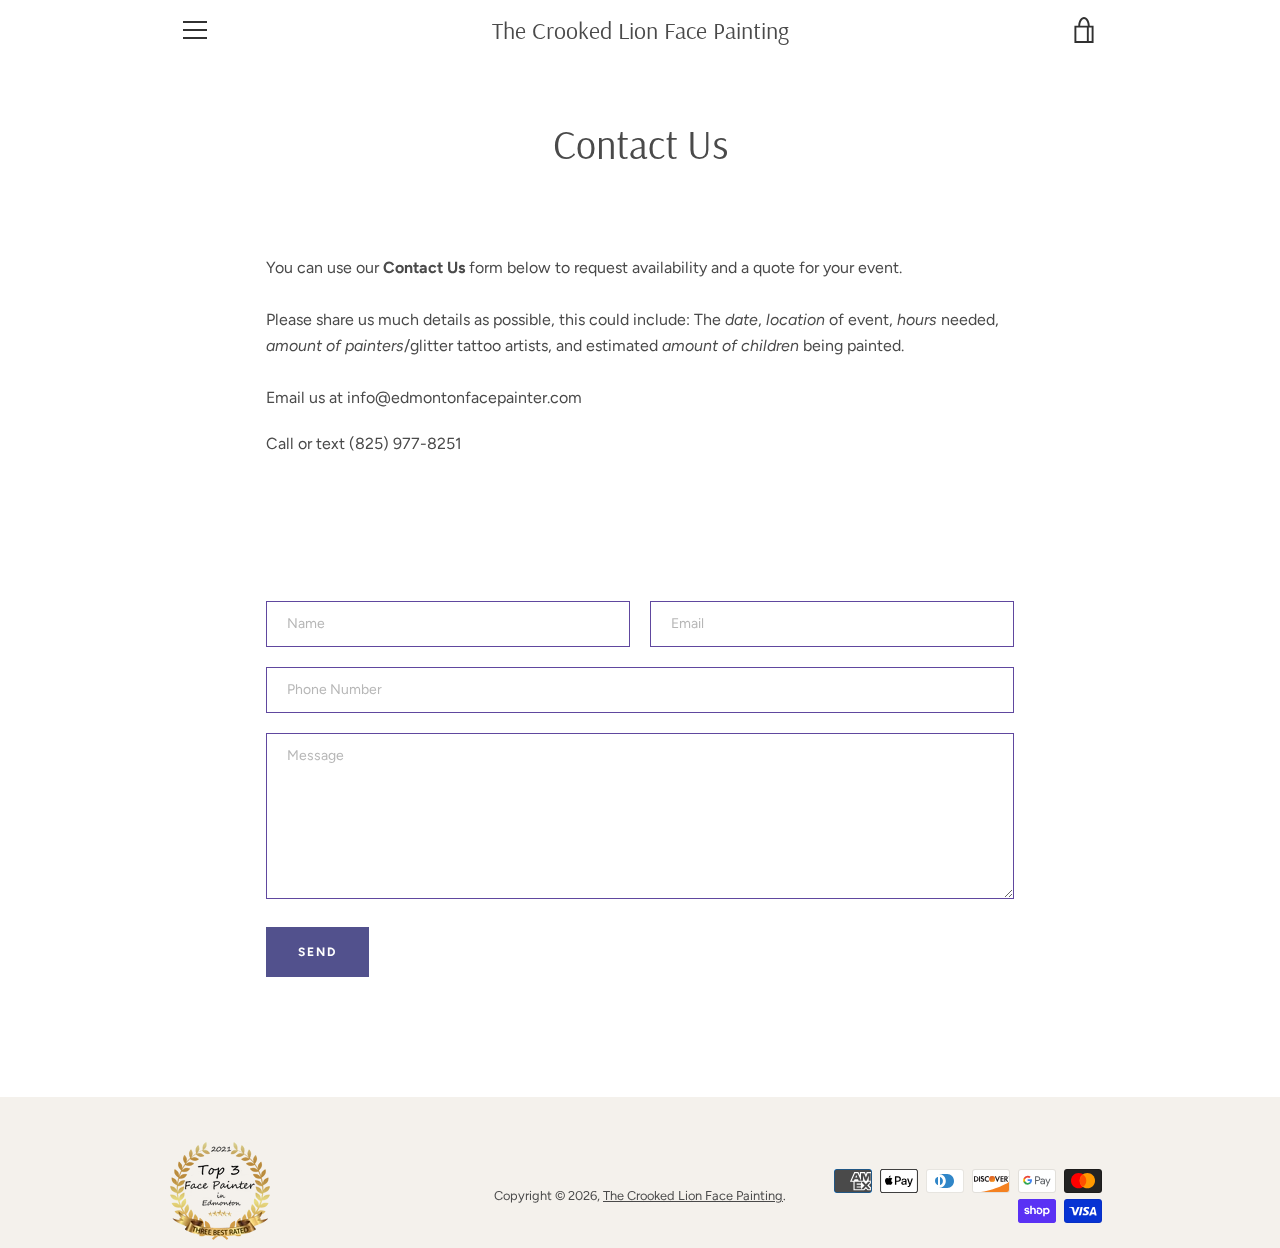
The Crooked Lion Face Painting (640, 30)
